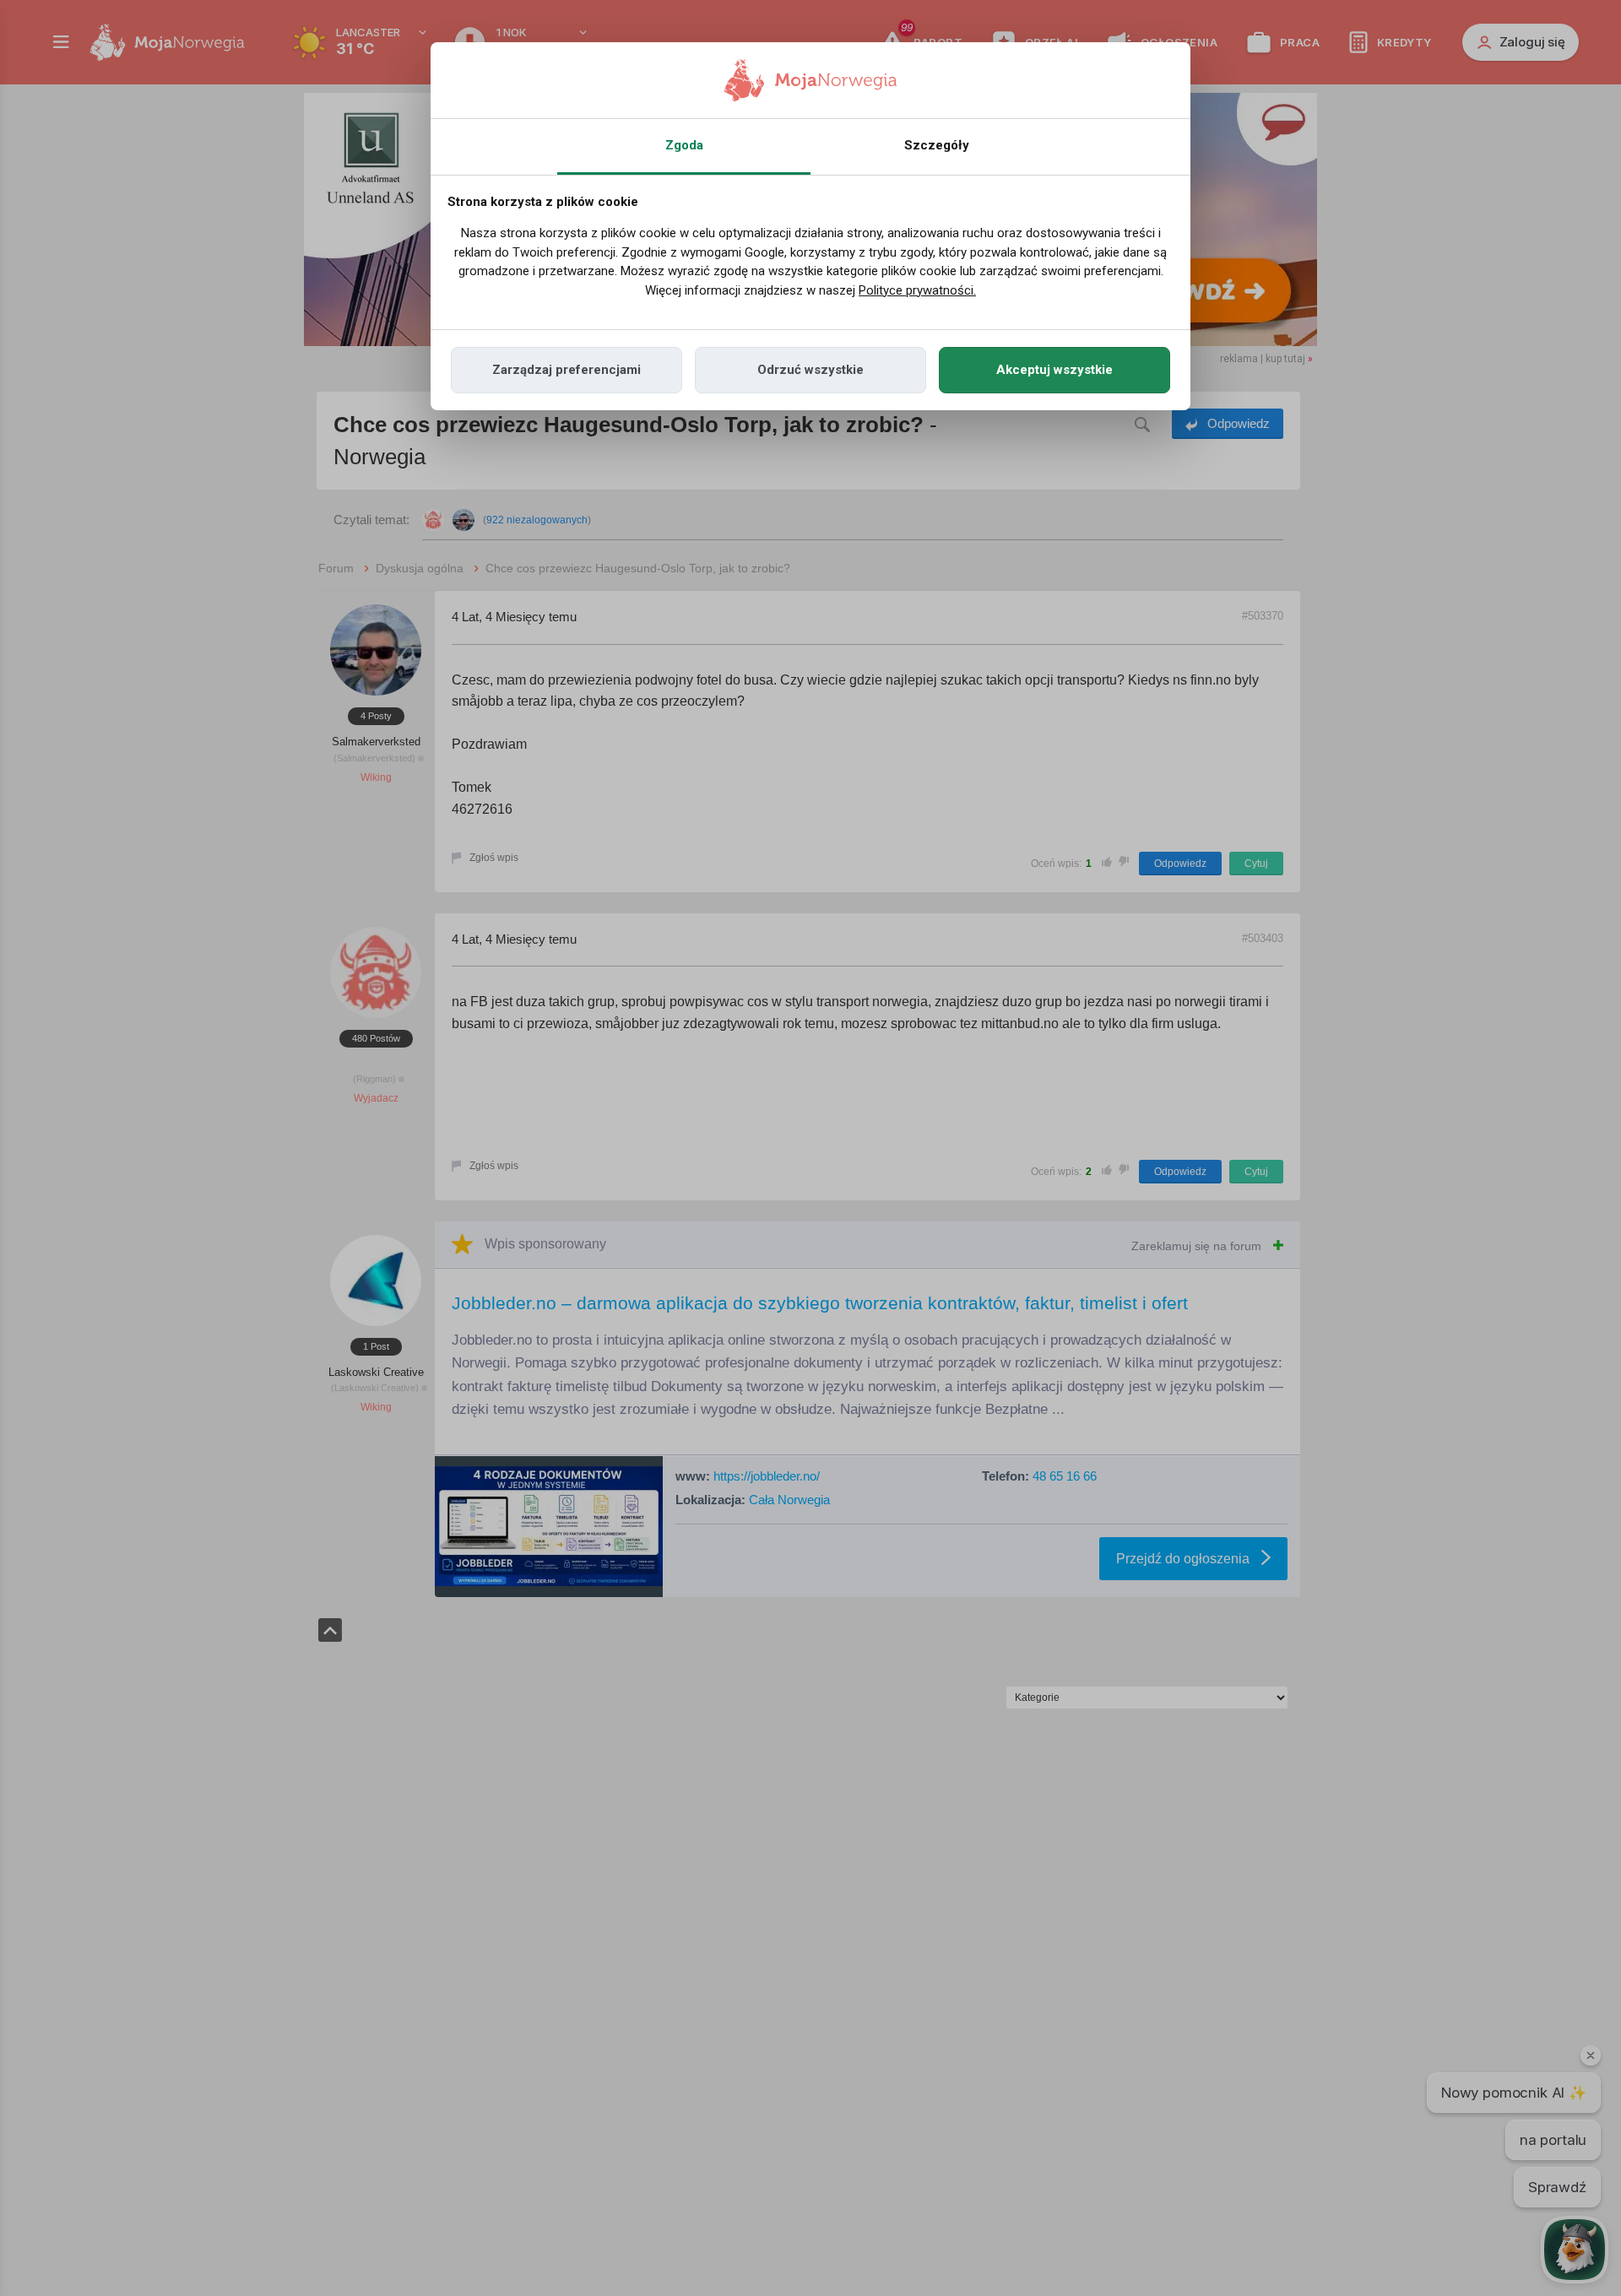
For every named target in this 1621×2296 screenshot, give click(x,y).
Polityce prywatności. (917, 290)
